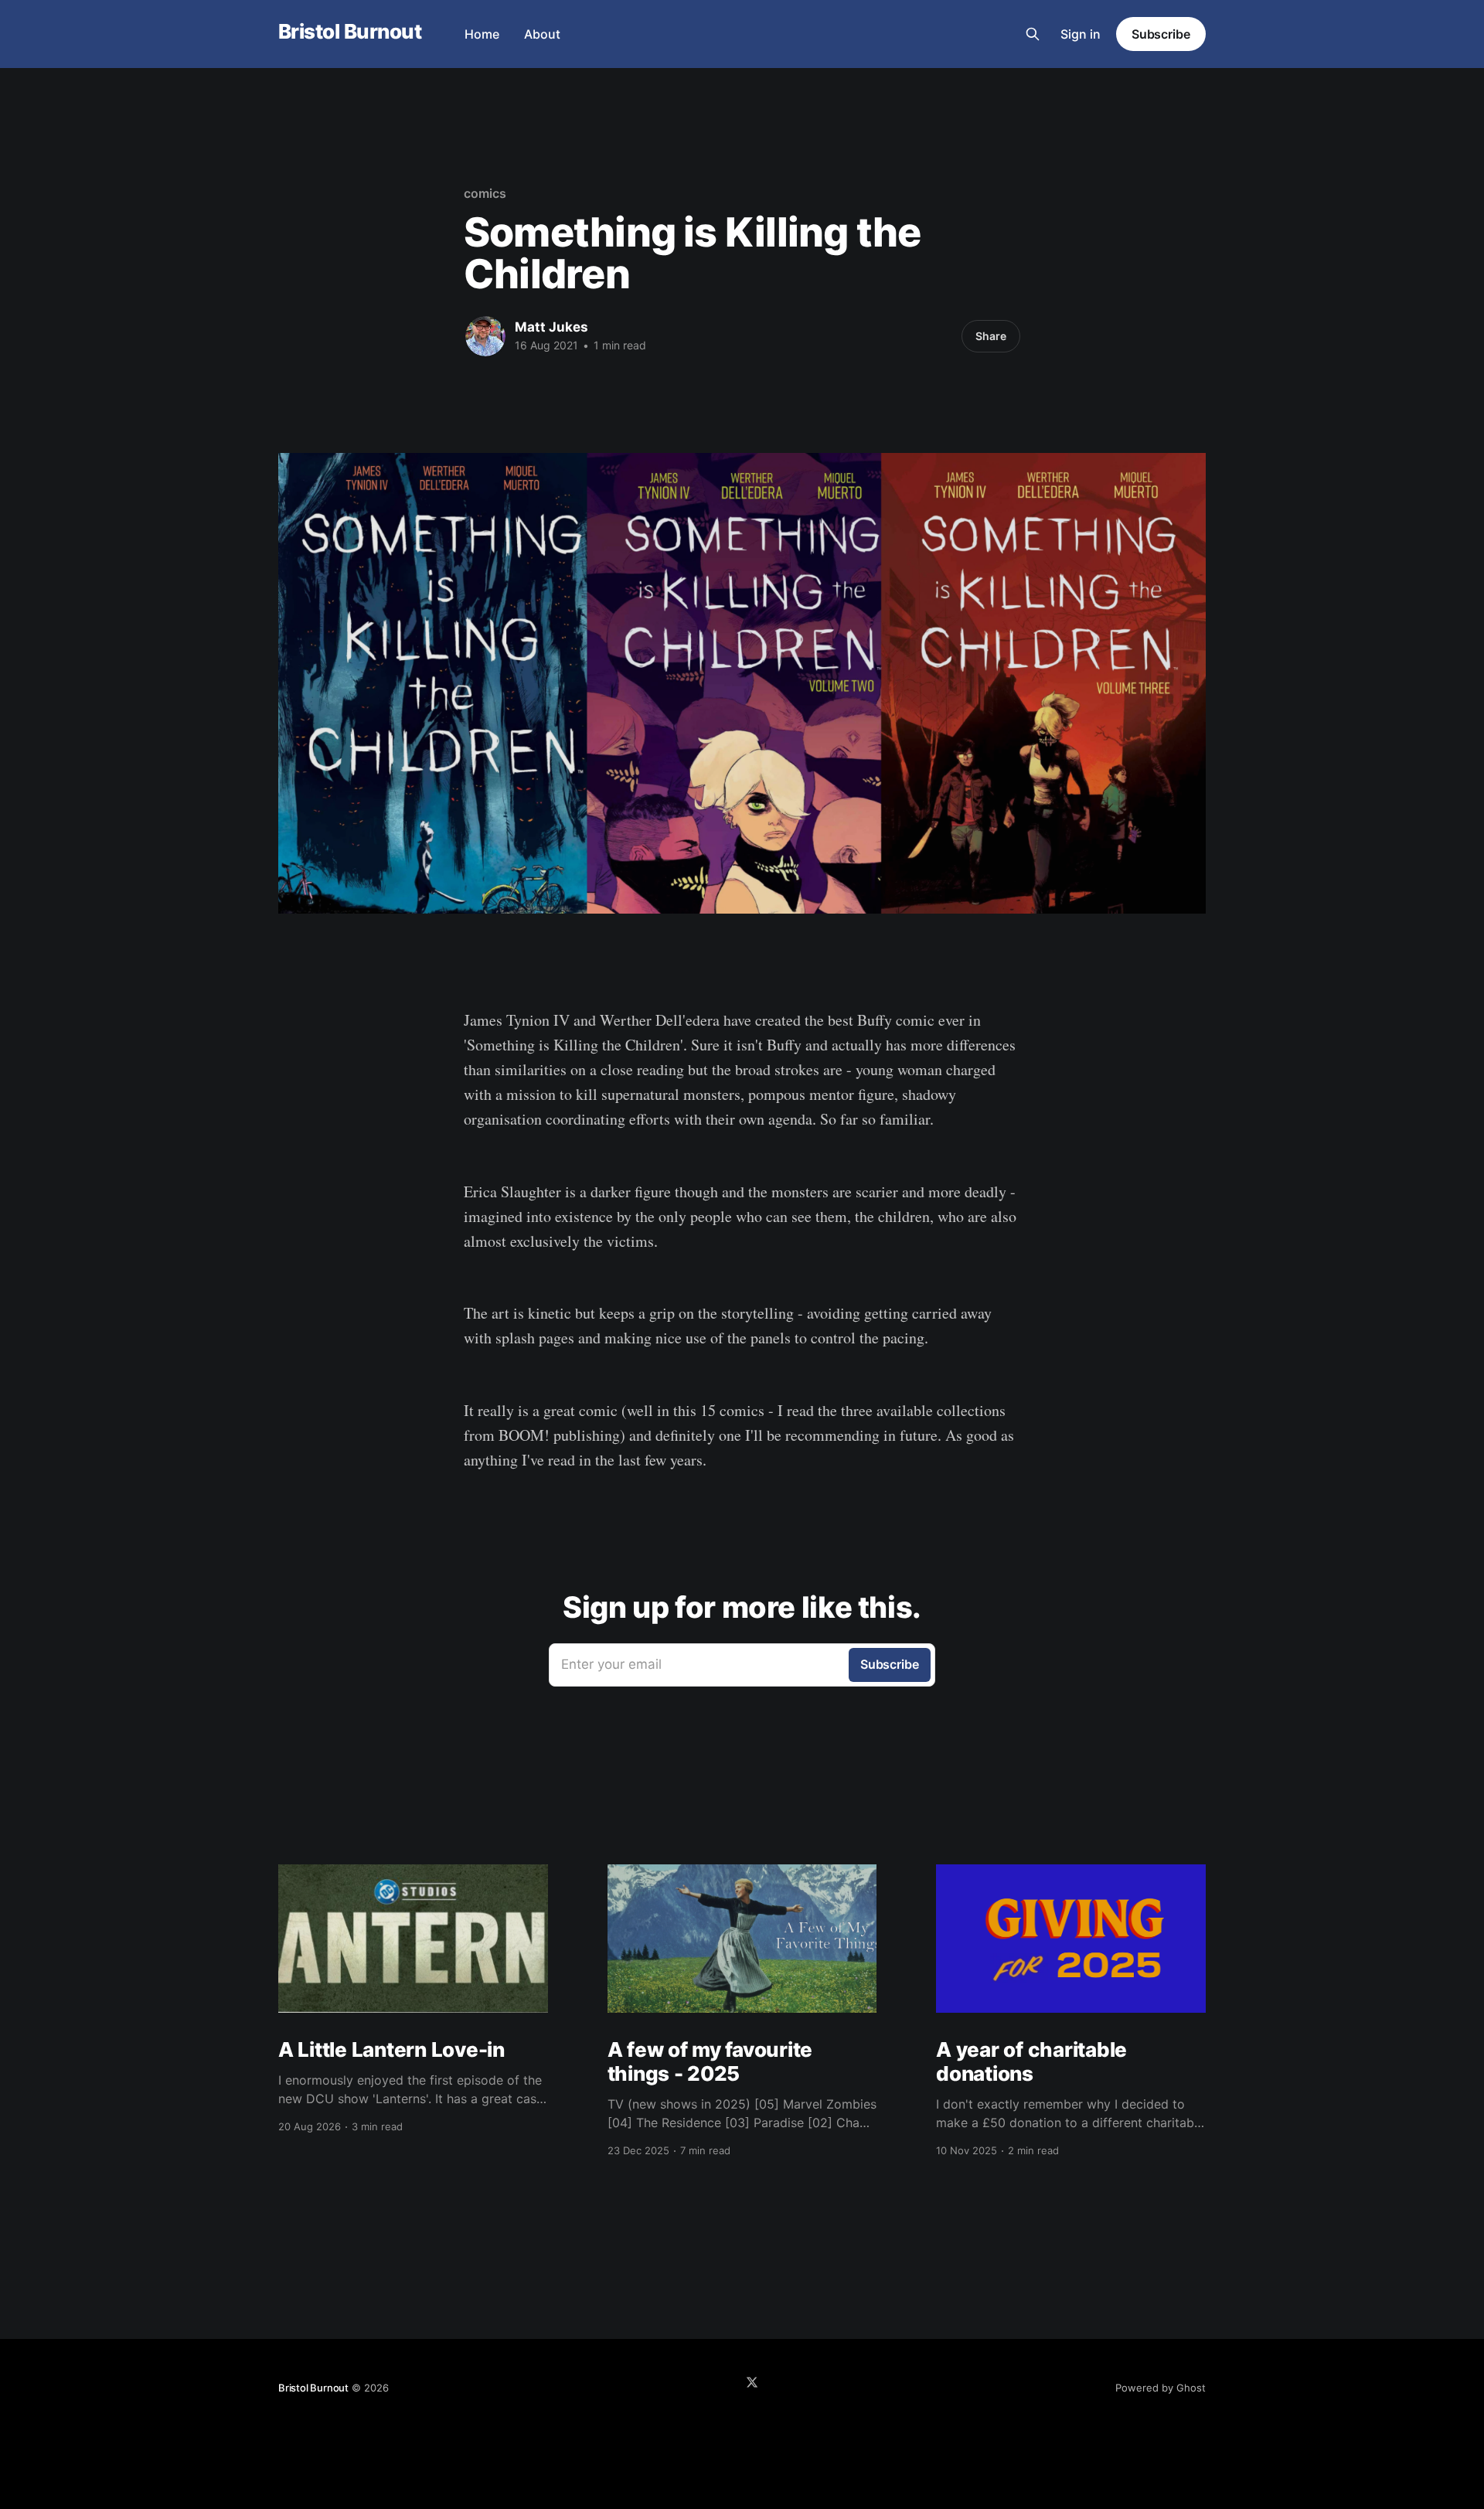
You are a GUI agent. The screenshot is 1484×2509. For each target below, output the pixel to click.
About (542, 34)
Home (482, 34)
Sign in (1081, 34)
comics (485, 193)
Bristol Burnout (350, 32)
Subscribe (1161, 34)
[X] (752, 2382)
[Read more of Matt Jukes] (485, 336)
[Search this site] (1033, 34)
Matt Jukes (551, 327)
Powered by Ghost (1161, 2388)
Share (991, 336)
